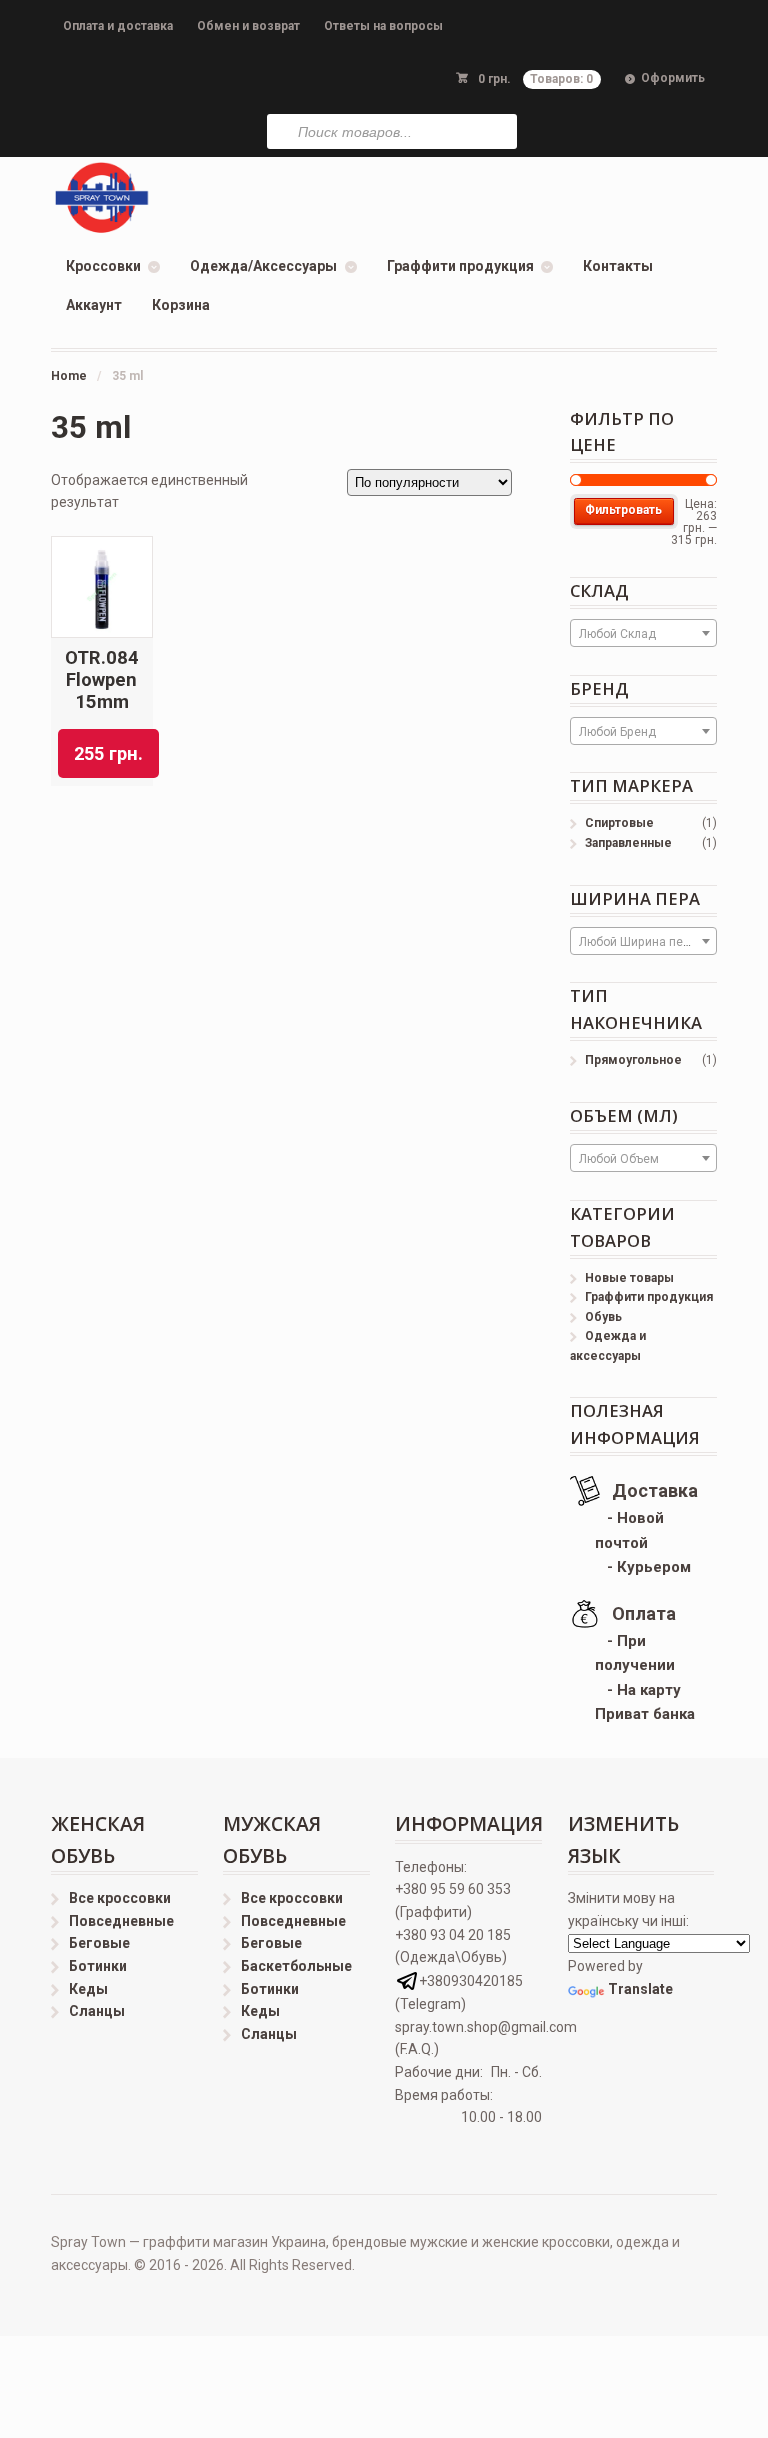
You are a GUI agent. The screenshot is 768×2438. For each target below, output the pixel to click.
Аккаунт (94, 305)
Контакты (618, 266)
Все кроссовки (120, 1898)
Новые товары (629, 1278)
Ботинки (98, 1966)
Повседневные (121, 1921)
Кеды (88, 1989)
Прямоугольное (633, 1060)
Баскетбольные (296, 1966)
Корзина (181, 305)
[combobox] (643, 633)
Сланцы (97, 2011)
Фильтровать (623, 510)
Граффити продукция (460, 266)
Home (69, 376)
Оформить (673, 78)
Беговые (99, 1943)
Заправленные (628, 843)
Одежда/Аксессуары (263, 266)
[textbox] (643, 634)
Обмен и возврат (248, 26)
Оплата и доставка (118, 26)
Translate (640, 1989)
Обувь (603, 1317)
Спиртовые (619, 823)
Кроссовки (103, 266)
